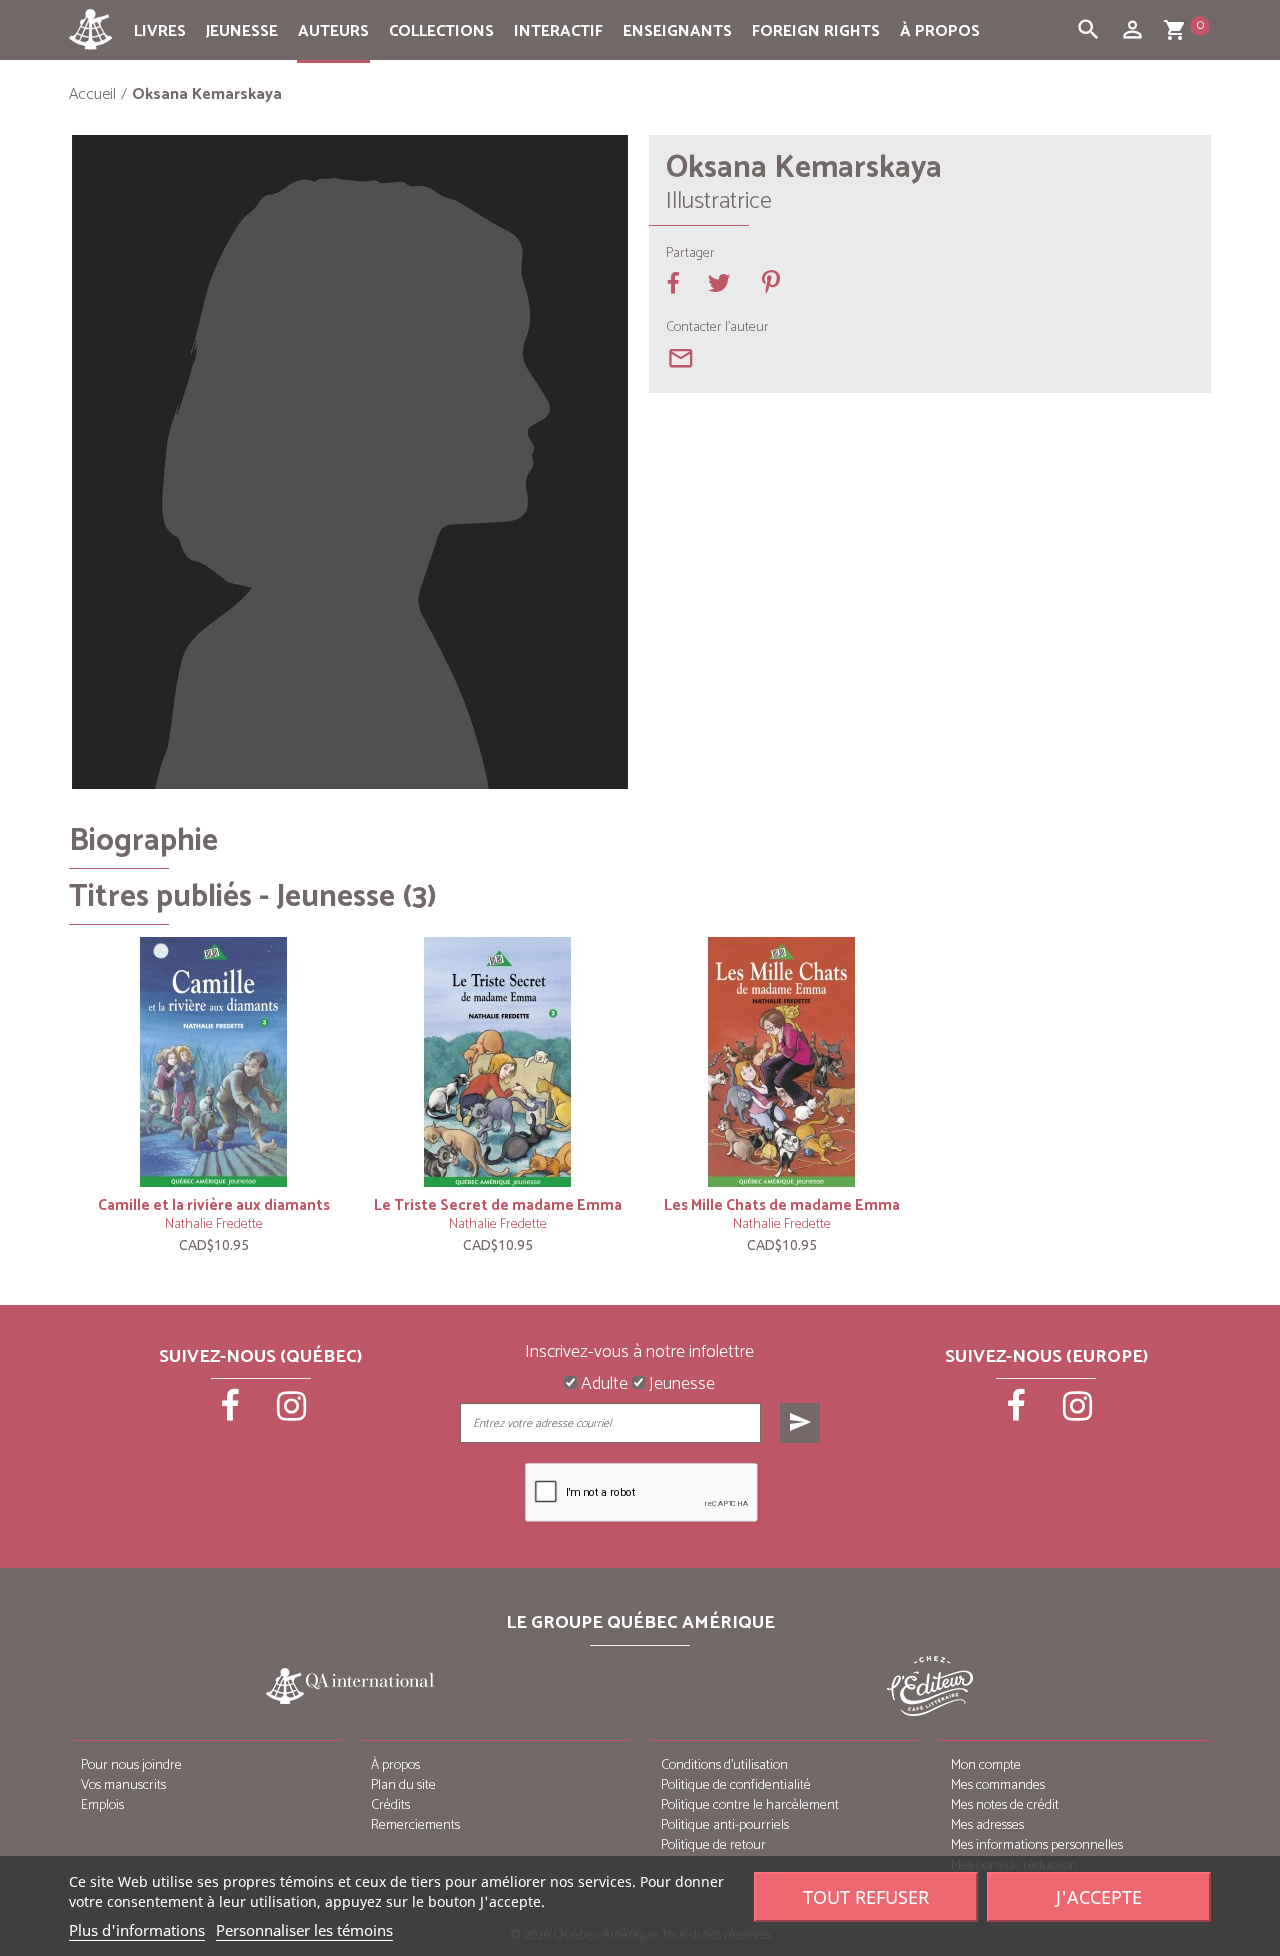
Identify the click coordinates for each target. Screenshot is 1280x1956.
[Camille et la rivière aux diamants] (214, 1062)
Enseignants (677, 31)
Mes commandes (998, 1785)
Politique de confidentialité (736, 1785)
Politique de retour (713, 1845)
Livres (160, 31)
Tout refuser (866, 1897)
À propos (940, 31)
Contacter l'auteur (717, 328)
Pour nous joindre (131, 1765)
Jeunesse (242, 31)
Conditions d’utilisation (724, 1765)
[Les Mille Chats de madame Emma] (782, 1062)
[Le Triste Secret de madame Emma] (498, 1062)
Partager (690, 254)
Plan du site (403, 1785)
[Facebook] (232, 1413)
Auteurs (333, 31)
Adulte (602, 1385)
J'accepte (1099, 1897)
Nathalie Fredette (214, 1224)
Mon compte (986, 1765)
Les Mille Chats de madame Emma (782, 1205)
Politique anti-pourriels (725, 1825)
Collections (441, 31)
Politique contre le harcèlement (750, 1805)
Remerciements (415, 1825)
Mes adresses (987, 1825)
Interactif (558, 31)
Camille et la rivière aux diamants (214, 1205)
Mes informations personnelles (1037, 1845)
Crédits (390, 1805)
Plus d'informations (137, 1930)
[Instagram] (292, 1413)
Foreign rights (816, 31)
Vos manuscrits (123, 1785)
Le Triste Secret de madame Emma (498, 1205)
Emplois (102, 1805)
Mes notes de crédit (1005, 1805)
